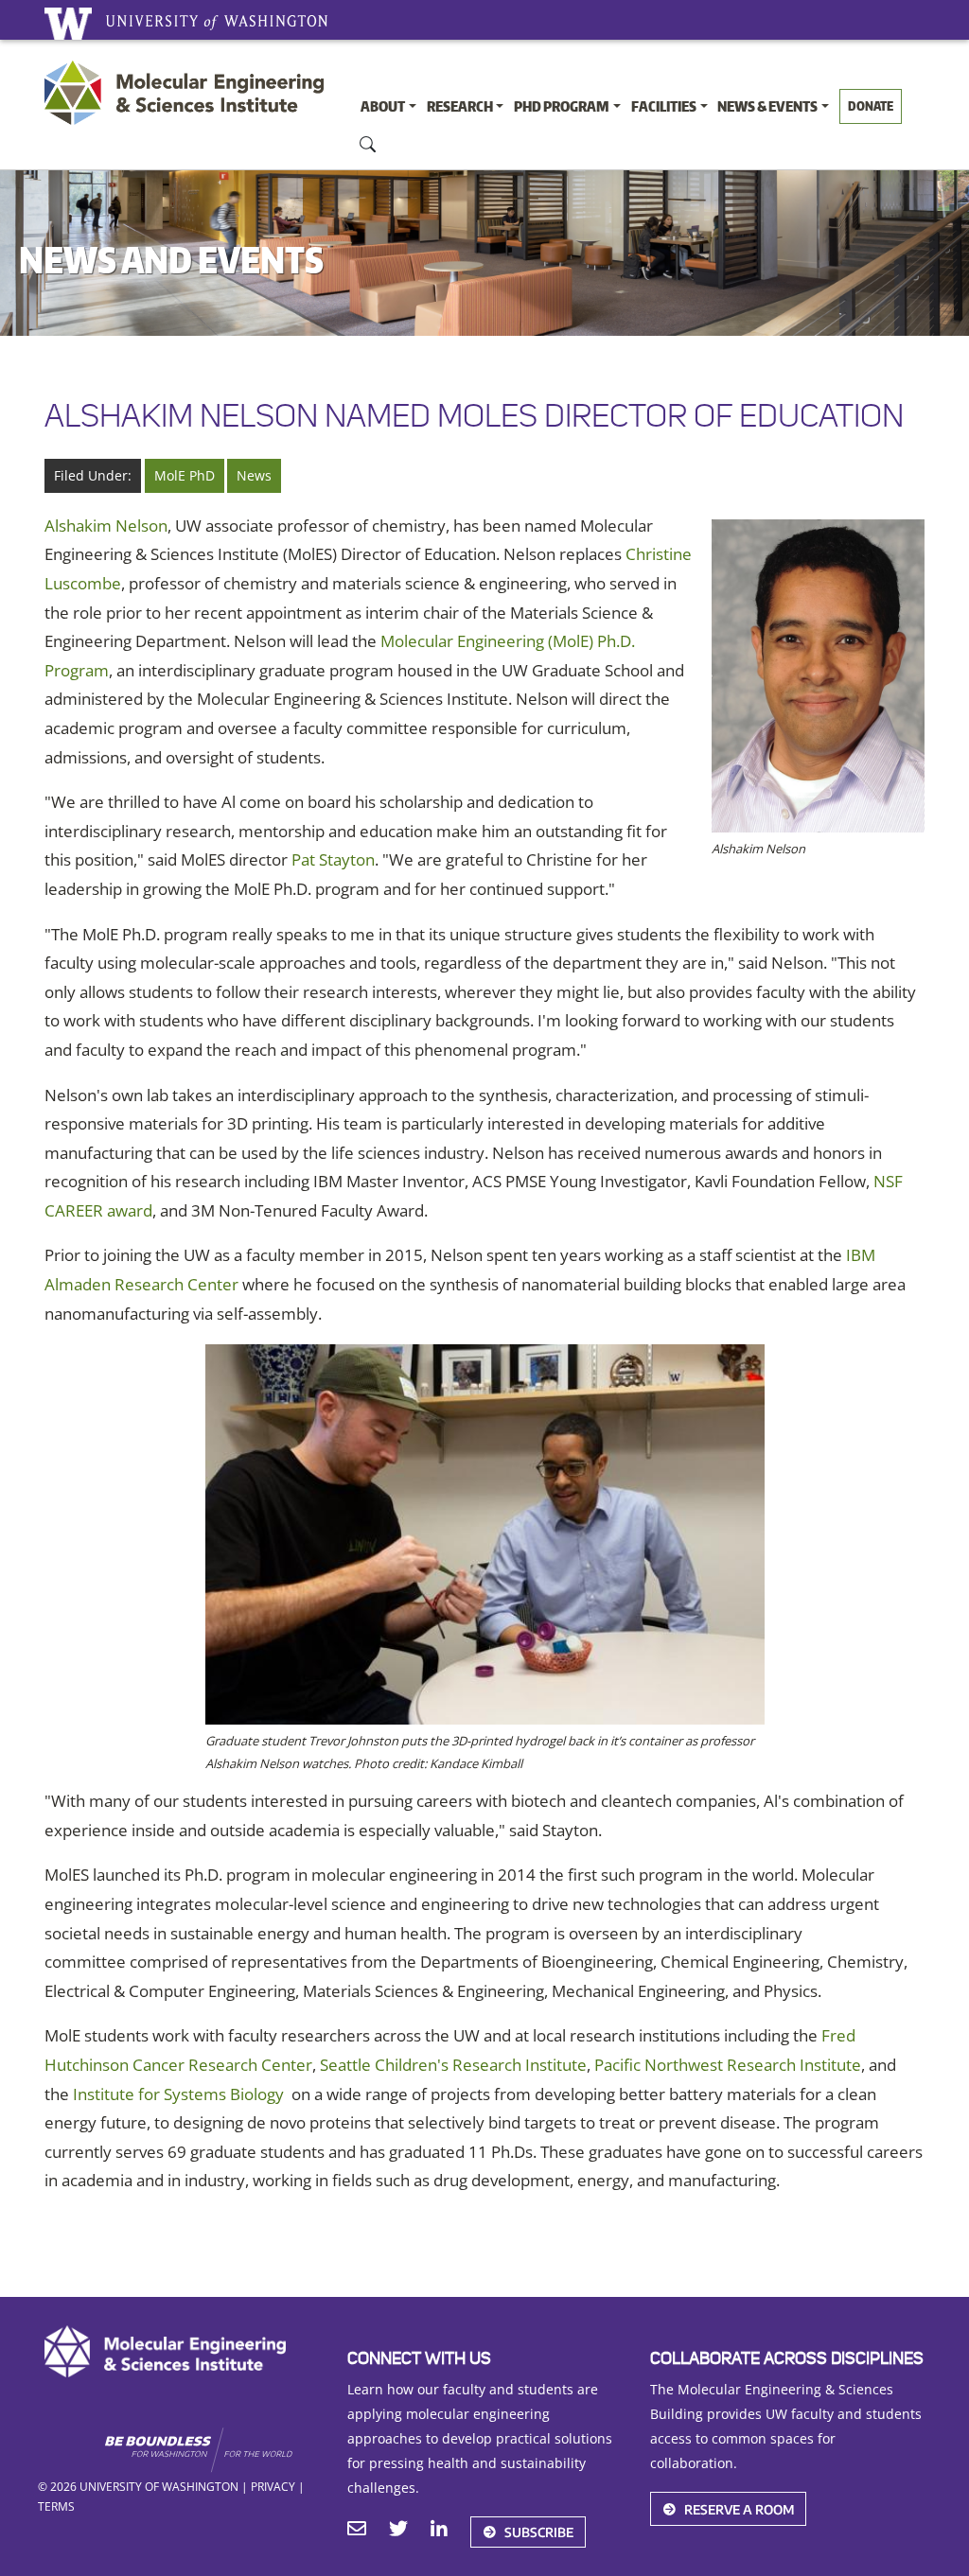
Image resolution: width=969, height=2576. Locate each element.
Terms (56, 2506)
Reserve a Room (739, 2509)
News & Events (767, 106)
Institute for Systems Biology (178, 2094)
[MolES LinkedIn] (439, 2531)
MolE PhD (185, 475)
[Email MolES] (357, 2531)
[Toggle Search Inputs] (369, 143)
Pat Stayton (333, 859)
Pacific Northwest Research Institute (728, 2065)
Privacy (273, 2486)
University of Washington (68, 24)
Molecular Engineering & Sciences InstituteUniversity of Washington (189, 98)
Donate (871, 106)
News (254, 475)
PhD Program (562, 106)
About (383, 106)
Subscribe (539, 2532)
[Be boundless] (211, 2450)
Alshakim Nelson (106, 526)
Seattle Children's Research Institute (453, 2065)
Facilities (664, 106)
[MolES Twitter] (398, 2531)
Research (460, 106)
